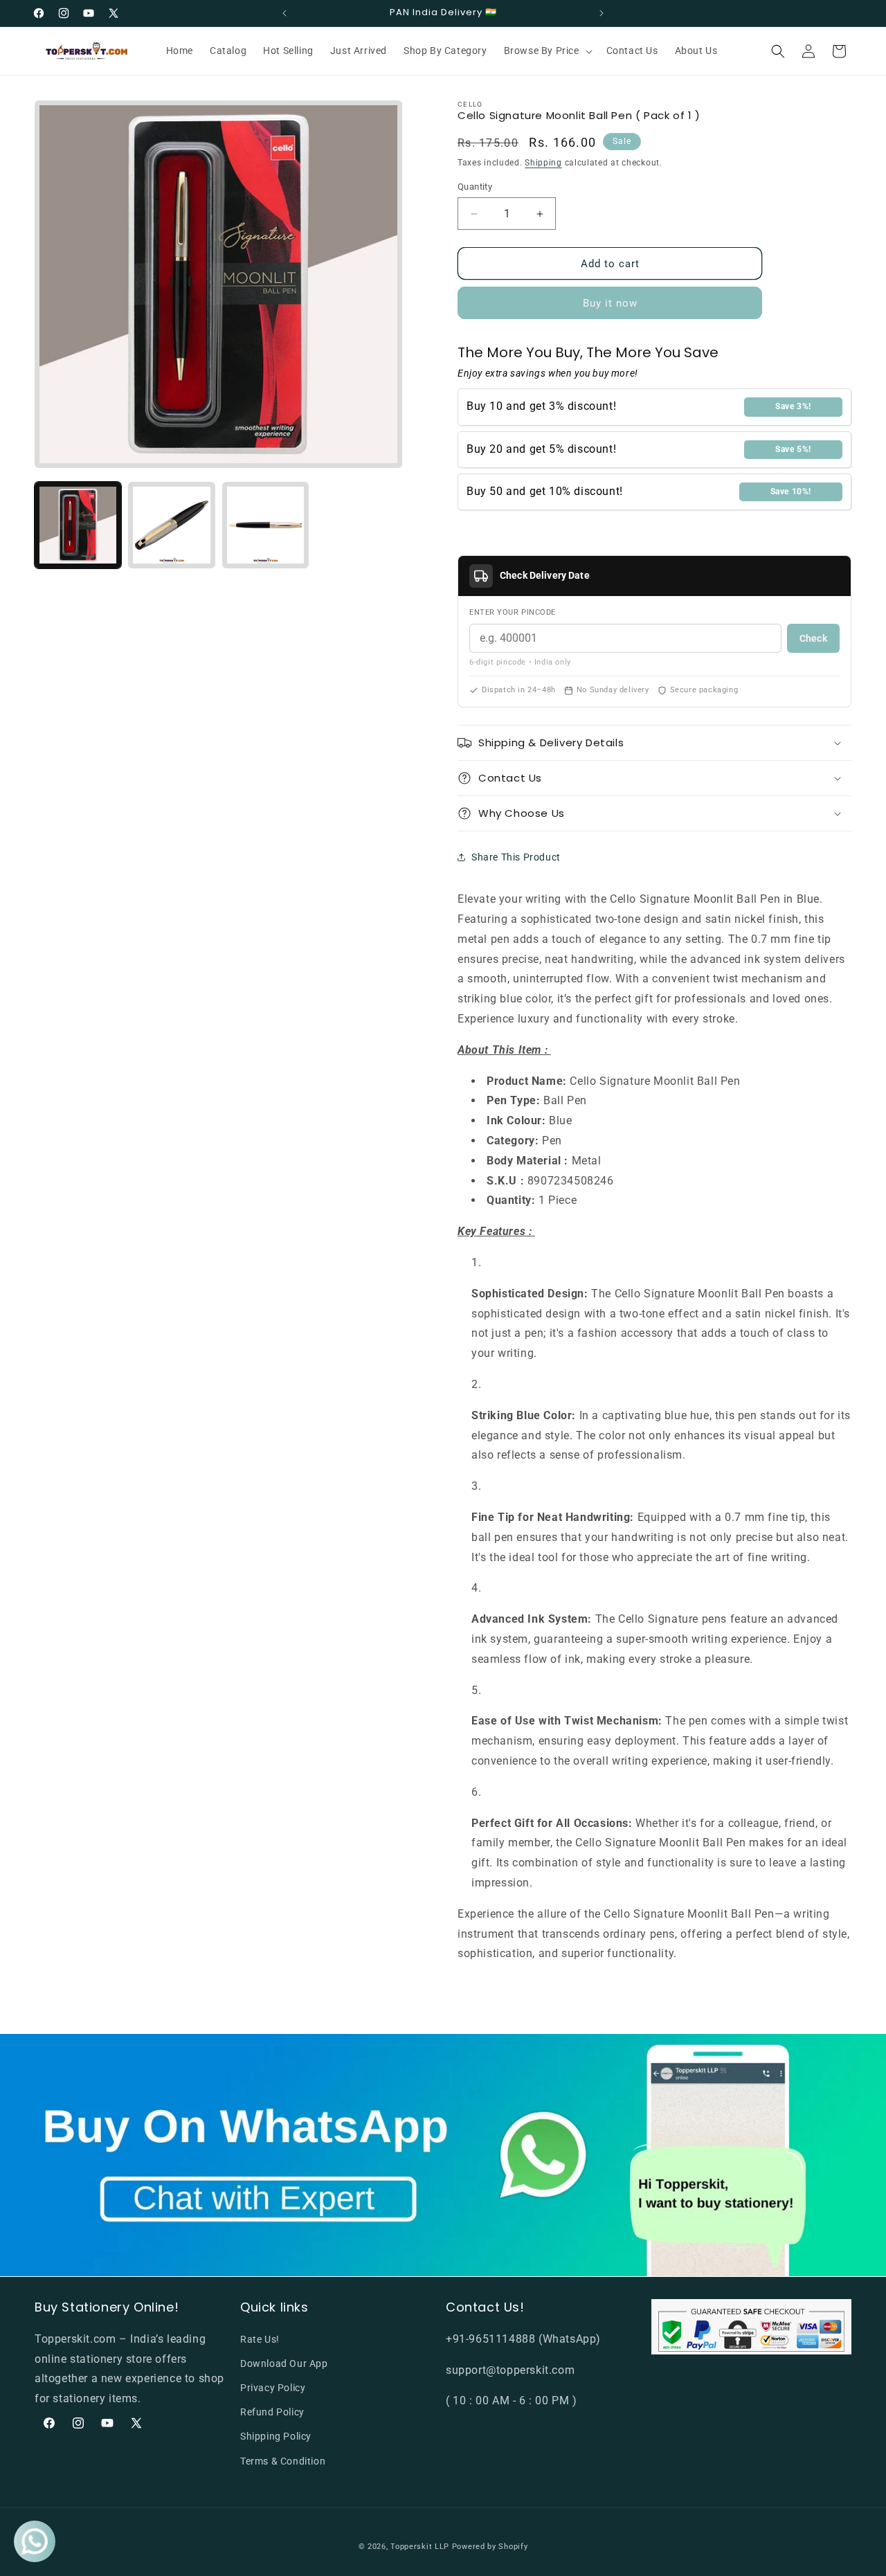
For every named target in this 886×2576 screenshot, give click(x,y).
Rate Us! (260, 2339)
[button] (547, 51)
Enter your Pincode (513, 612)
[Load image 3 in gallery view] (265, 525)
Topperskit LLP (420, 2547)
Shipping (543, 163)
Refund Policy (272, 2412)
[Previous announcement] (284, 13)
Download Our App (284, 2363)
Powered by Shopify (490, 2547)
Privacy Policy (273, 2388)
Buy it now (610, 303)
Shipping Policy (276, 2436)
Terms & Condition (283, 2460)
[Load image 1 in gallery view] (78, 525)
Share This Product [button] (516, 857)
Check (813, 638)
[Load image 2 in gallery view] (171, 525)
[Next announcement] (602, 13)
